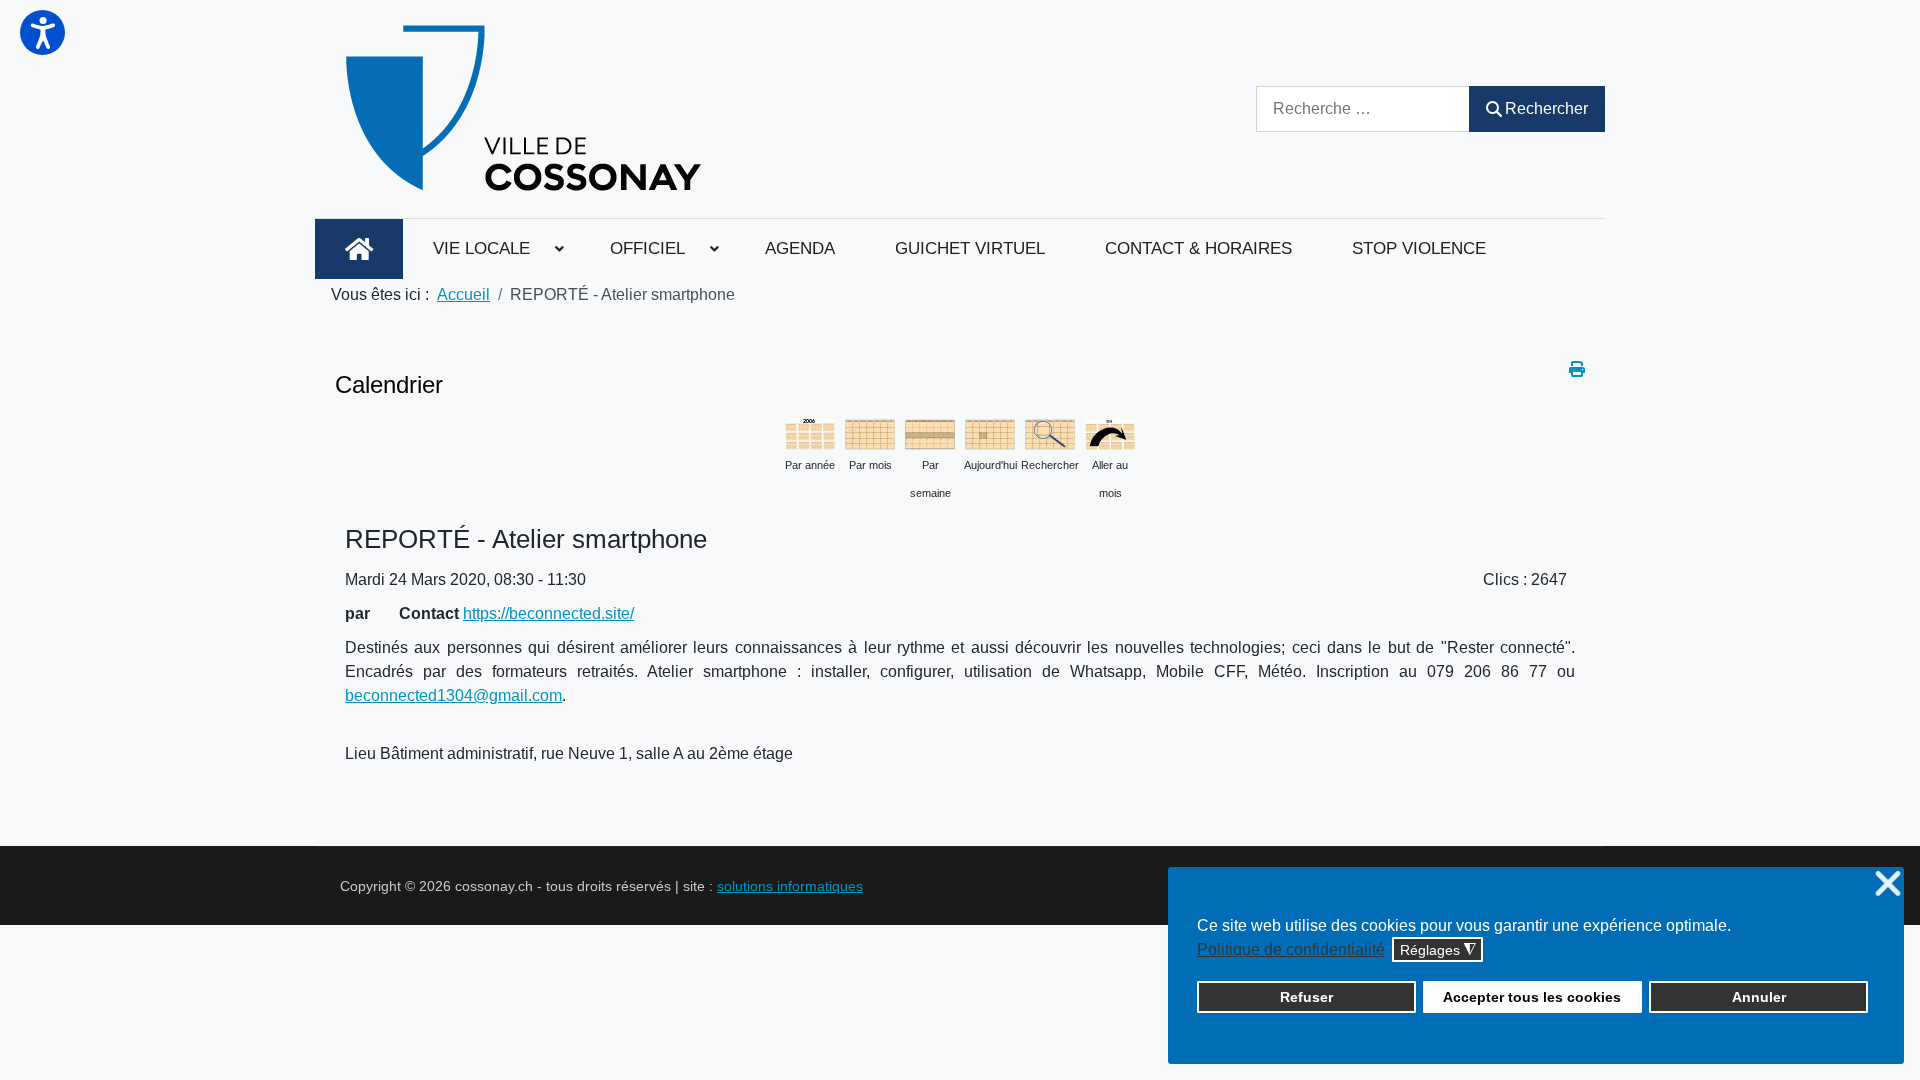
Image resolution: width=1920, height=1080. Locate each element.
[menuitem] (359, 249)
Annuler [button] (1759, 997)
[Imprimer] (1577, 369)
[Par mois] (870, 432)
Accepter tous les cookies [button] (1532, 997)
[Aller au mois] (1110, 432)
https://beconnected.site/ (548, 613)
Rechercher (1546, 108)
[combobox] (1363, 108)
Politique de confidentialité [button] (1291, 949)
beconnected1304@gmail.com (453, 695)
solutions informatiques (790, 886)
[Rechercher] (1050, 432)
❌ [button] (1888, 884)
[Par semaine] (930, 432)
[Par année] (810, 432)
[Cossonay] (526, 109)
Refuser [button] (1306, 997)
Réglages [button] (1438, 950)
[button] (42, 32)
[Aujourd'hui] (990, 432)
